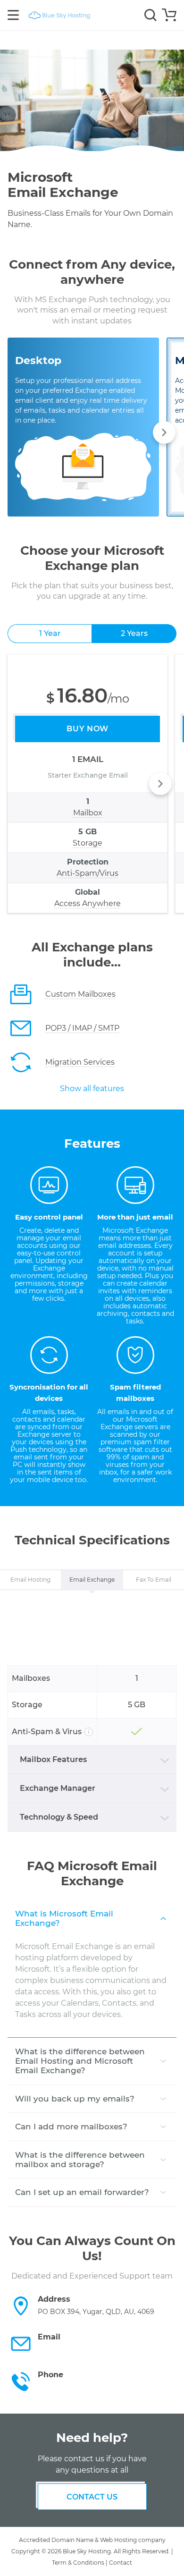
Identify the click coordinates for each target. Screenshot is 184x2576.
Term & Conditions (78, 2563)
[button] (164, 432)
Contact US (92, 2497)
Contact (121, 2563)
